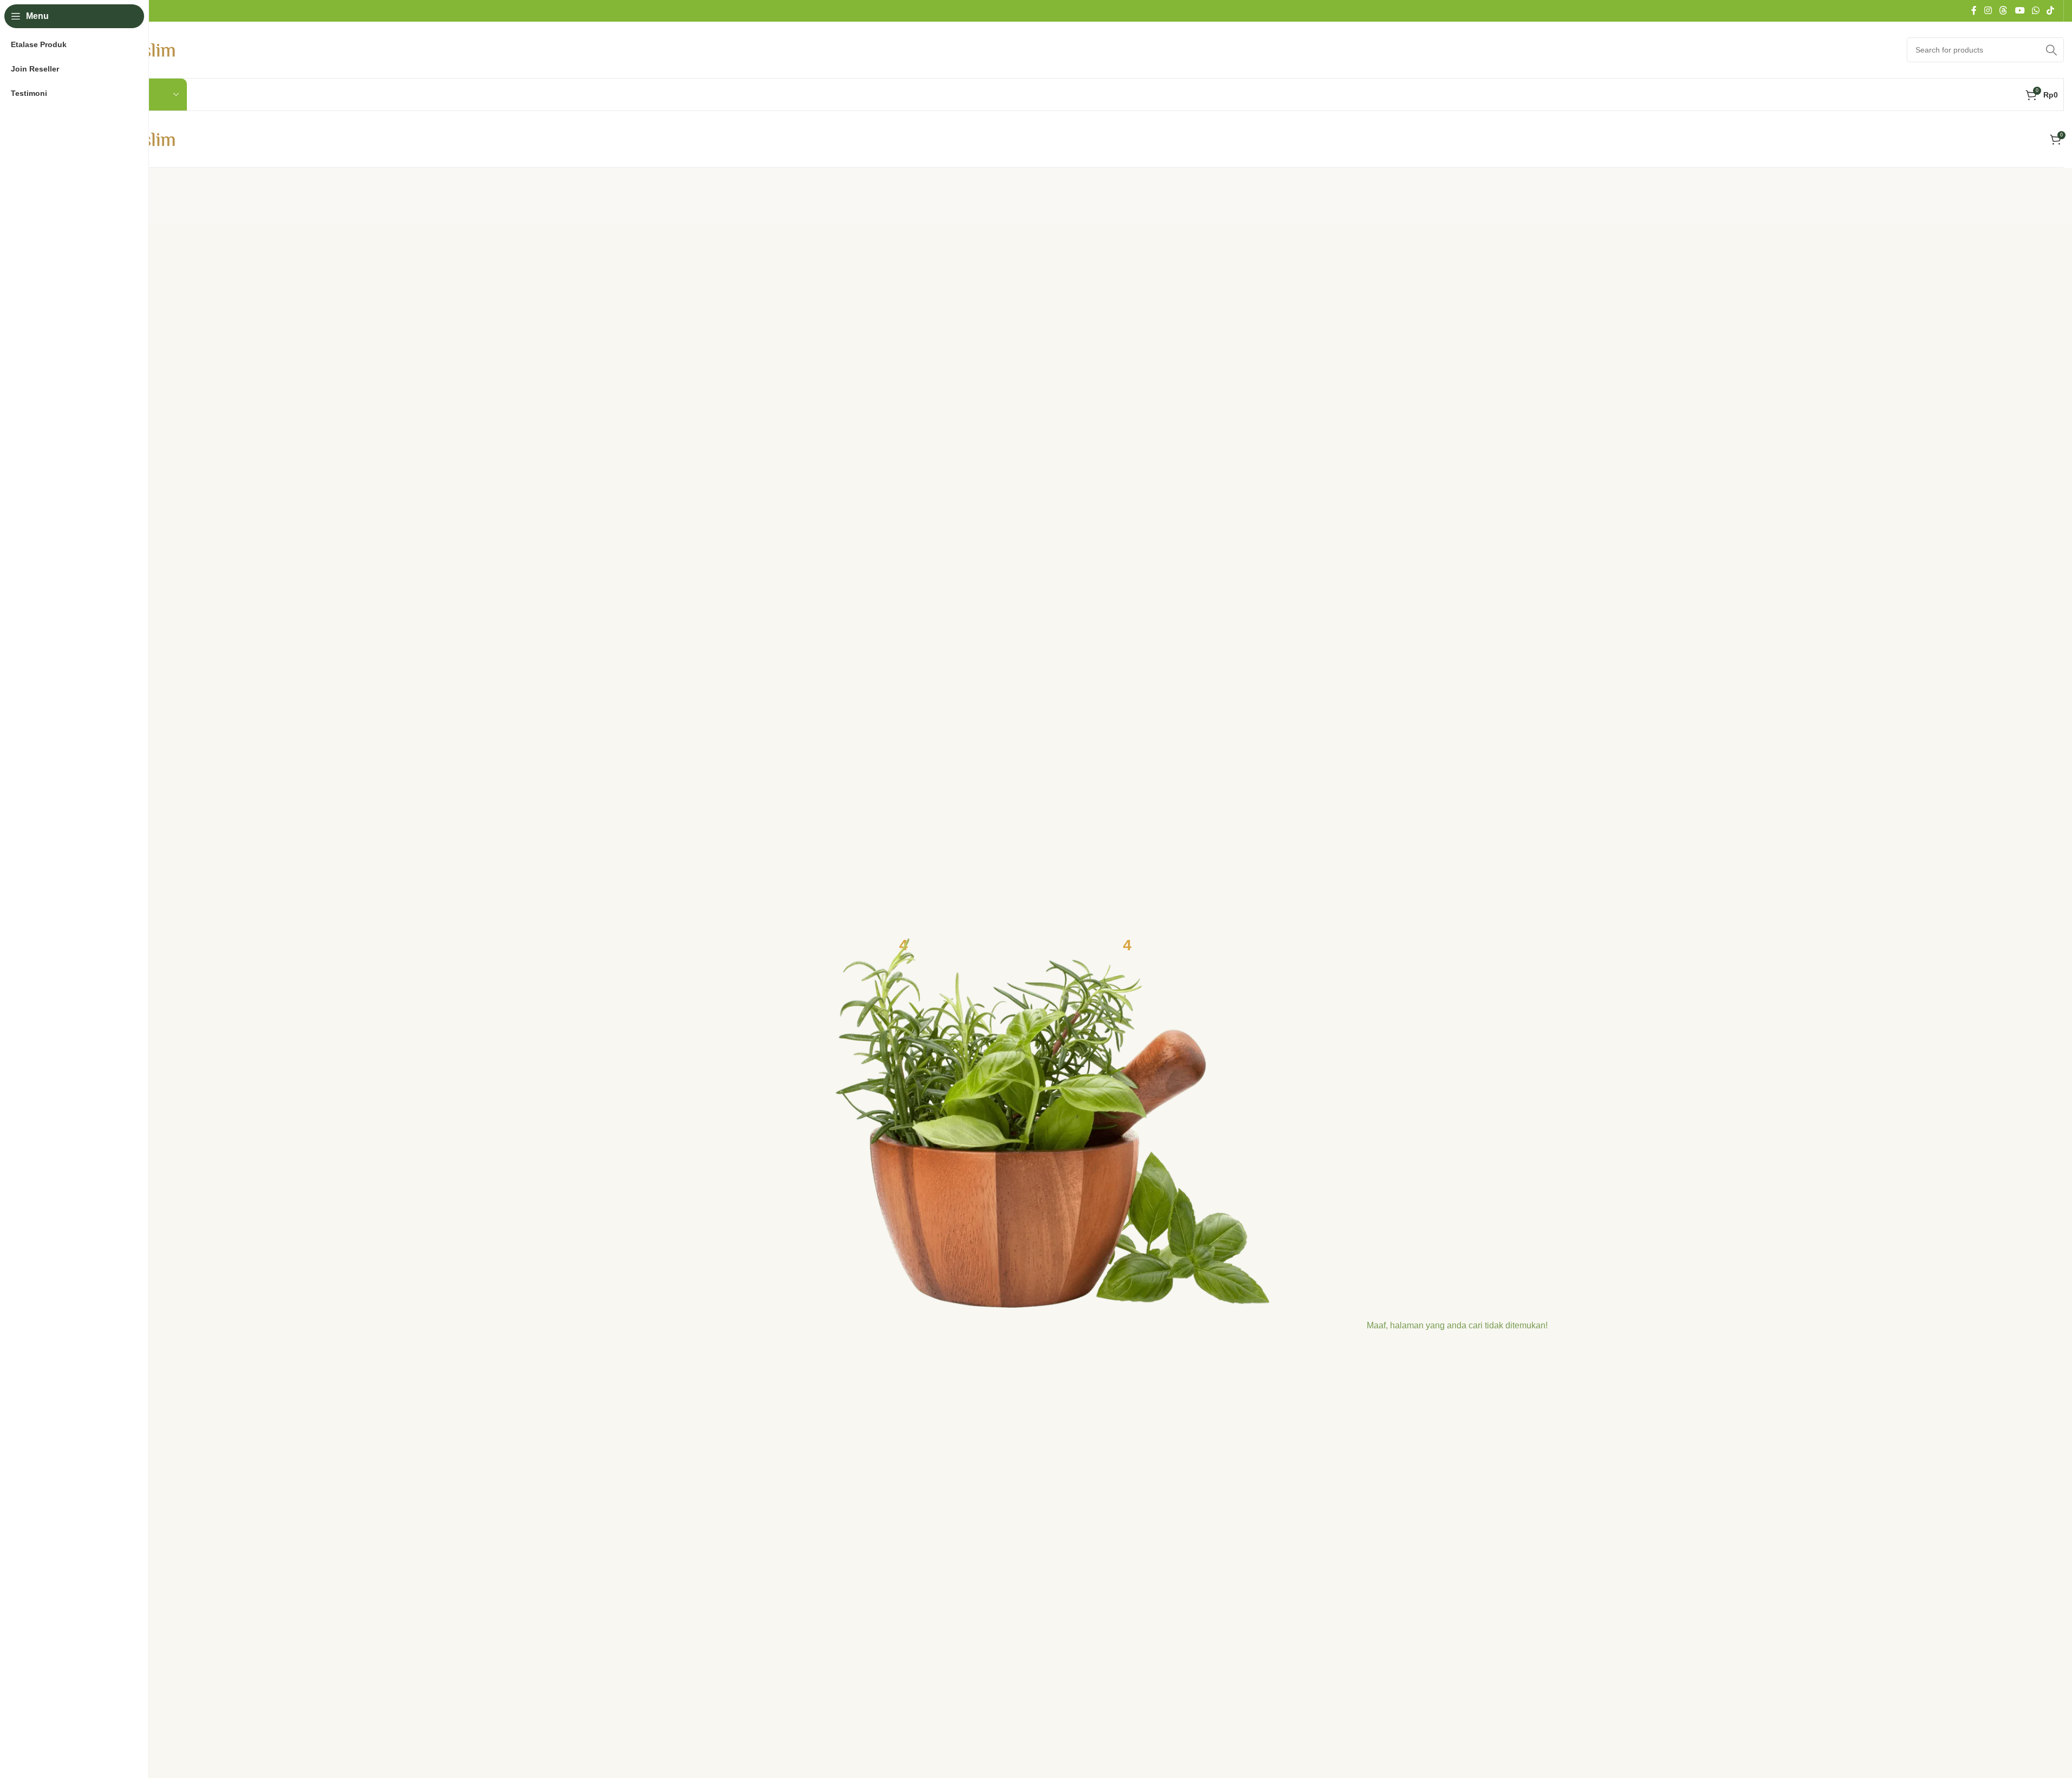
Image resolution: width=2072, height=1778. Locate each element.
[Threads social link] (2003, 11)
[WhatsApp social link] (2035, 11)
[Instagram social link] (1988, 11)
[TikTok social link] (2051, 11)
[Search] (2051, 50)
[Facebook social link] (1974, 11)
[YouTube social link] (2020, 11)
